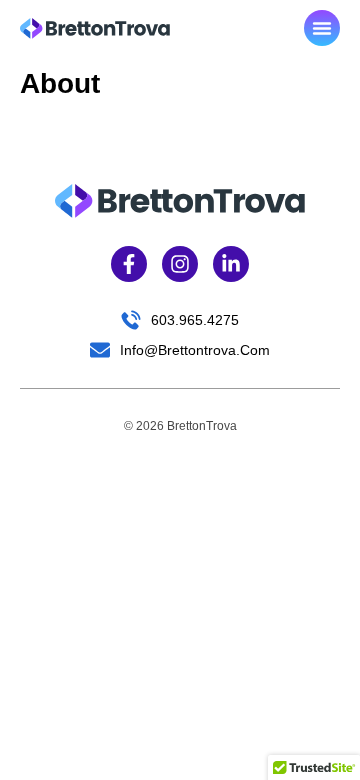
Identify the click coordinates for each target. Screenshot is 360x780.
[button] (322, 28)
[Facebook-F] (129, 264)
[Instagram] (180, 264)
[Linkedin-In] (231, 264)
